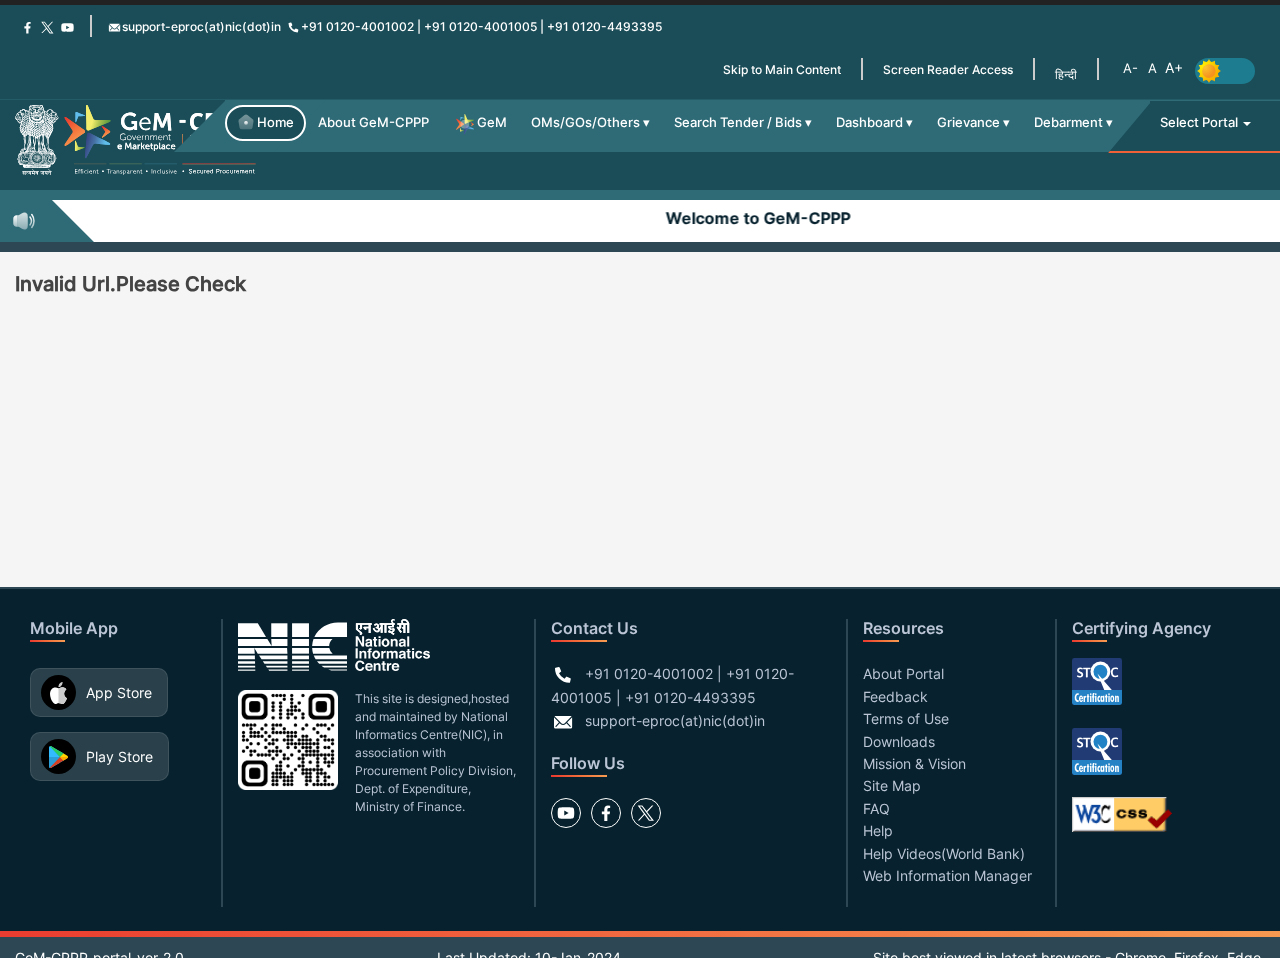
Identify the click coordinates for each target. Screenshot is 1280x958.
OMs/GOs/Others (585, 122)
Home (275, 122)
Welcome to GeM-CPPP (750, 218)
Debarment (1068, 122)
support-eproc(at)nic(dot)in (201, 26)
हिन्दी (1066, 74)
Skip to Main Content (782, 69)
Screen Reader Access (948, 69)
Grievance (968, 122)
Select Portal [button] (1200, 122)
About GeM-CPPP (373, 122)
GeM (492, 122)
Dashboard (869, 122)
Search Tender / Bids (738, 122)
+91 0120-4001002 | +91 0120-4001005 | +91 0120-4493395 (481, 26)
